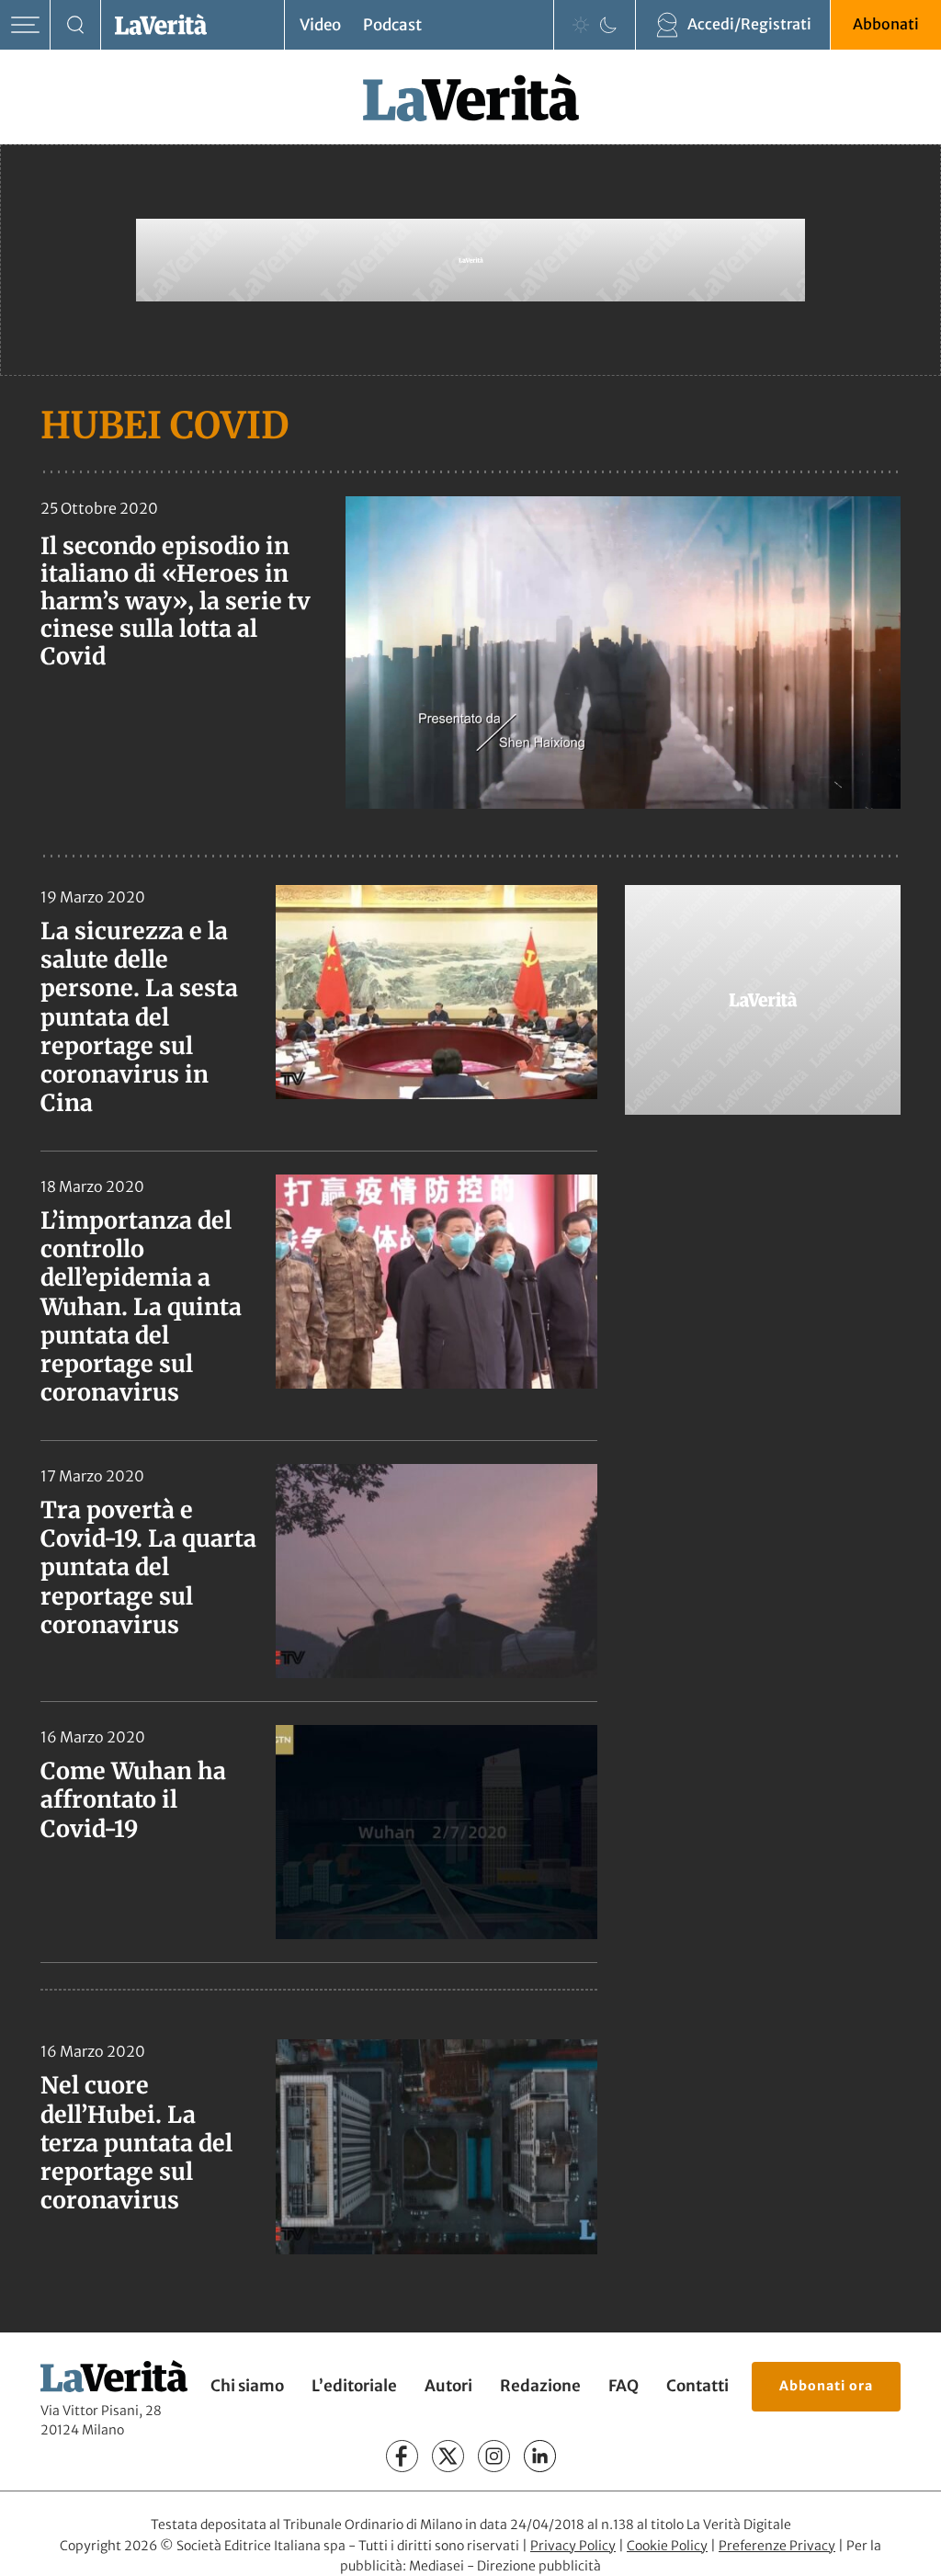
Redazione (540, 2386)
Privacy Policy (573, 2545)
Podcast (392, 25)
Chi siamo (247, 2386)
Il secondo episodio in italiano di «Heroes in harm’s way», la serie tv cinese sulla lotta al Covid (176, 601)
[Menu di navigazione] (25, 25)
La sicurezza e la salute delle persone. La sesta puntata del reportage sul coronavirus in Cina (139, 1017)
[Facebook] (402, 2456)
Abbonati (886, 24)
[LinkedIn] (540, 2456)
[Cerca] (76, 25)
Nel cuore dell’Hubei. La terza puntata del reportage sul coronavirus (136, 2143)
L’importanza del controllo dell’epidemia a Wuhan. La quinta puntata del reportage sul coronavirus (141, 1307)
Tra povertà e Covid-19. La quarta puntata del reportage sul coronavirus (148, 1567)
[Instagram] (494, 2456)
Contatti (697, 2386)
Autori (448, 2386)
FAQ (624, 2386)
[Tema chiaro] (581, 25)
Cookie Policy (667, 2545)
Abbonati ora (826, 2385)
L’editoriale (354, 2386)
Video (320, 25)
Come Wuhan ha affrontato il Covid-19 (133, 1800)
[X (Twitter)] (448, 2456)
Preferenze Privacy (777, 2545)
